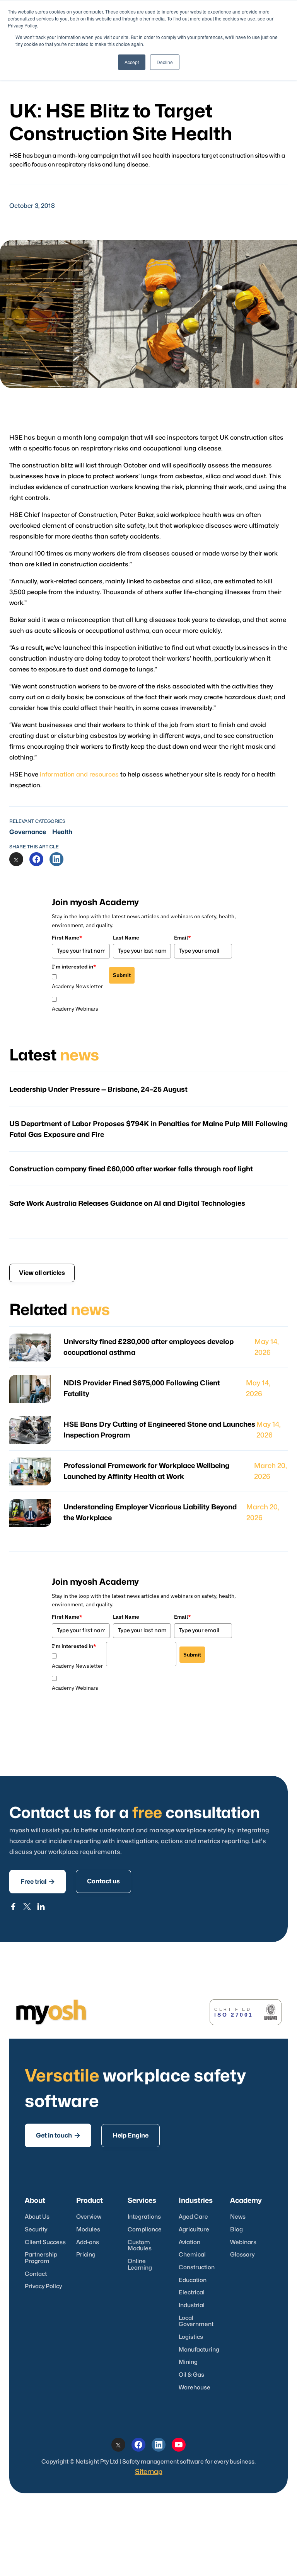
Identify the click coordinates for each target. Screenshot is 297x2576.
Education (193, 2280)
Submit (122, 975)
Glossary (242, 2255)
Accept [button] (132, 62)
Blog (236, 2230)
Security (36, 2230)
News (238, 2217)
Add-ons (88, 2242)
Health (62, 832)
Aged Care (193, 2217)
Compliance (145, 2230)
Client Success (45, 2242)
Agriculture (194, 2230)
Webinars (243, 2242)
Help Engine (131, 2136)
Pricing (86, 2255)
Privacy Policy (43, 2286)
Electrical (192, 2293)
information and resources (79, 775)
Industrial (192, 2305)
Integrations (144, 2217)
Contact (36, 2274)
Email (183, 938)
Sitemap (149, 2472)
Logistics (191, 2337)
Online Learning (140, 2265)
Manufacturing (199, 2350)
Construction (197, 2268)
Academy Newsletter (77, 986)
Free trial (38, 1882)
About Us (37, 2217)
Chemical (192, 2255)
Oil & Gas (191, 2375)
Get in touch (58, 2135)
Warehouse (195, 2388)
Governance (28, 832)
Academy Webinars (75, 1009)
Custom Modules (140, 2246)
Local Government (196, 2321)
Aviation (189, 2242)
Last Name (126, 938)
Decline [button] (165, 62)
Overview (89, 2217)
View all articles (42, 1273)
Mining (188, 2362)
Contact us (103, 1881)
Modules (88, 2230)
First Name (67, 938)
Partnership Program (41, 2258)
